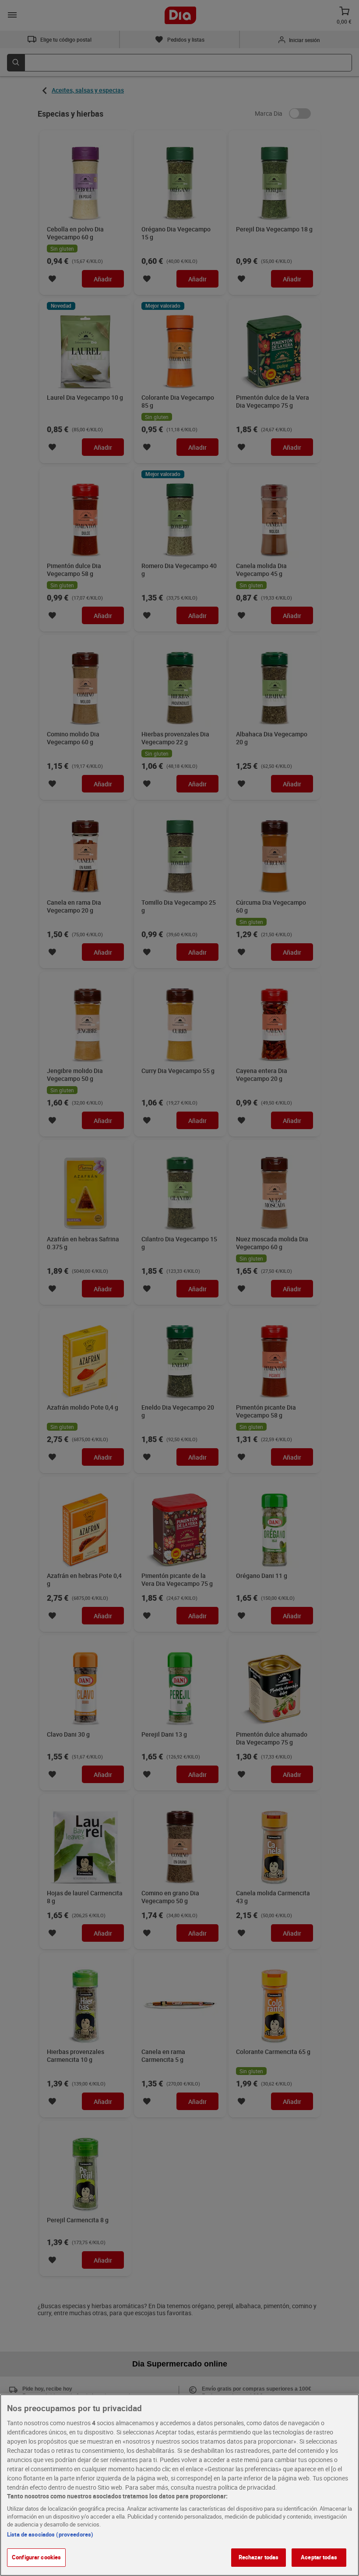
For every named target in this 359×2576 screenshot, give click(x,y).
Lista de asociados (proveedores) (50, 2534)
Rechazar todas (259, 2557)
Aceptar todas (319, 2557)
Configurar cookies (36, 2557)
